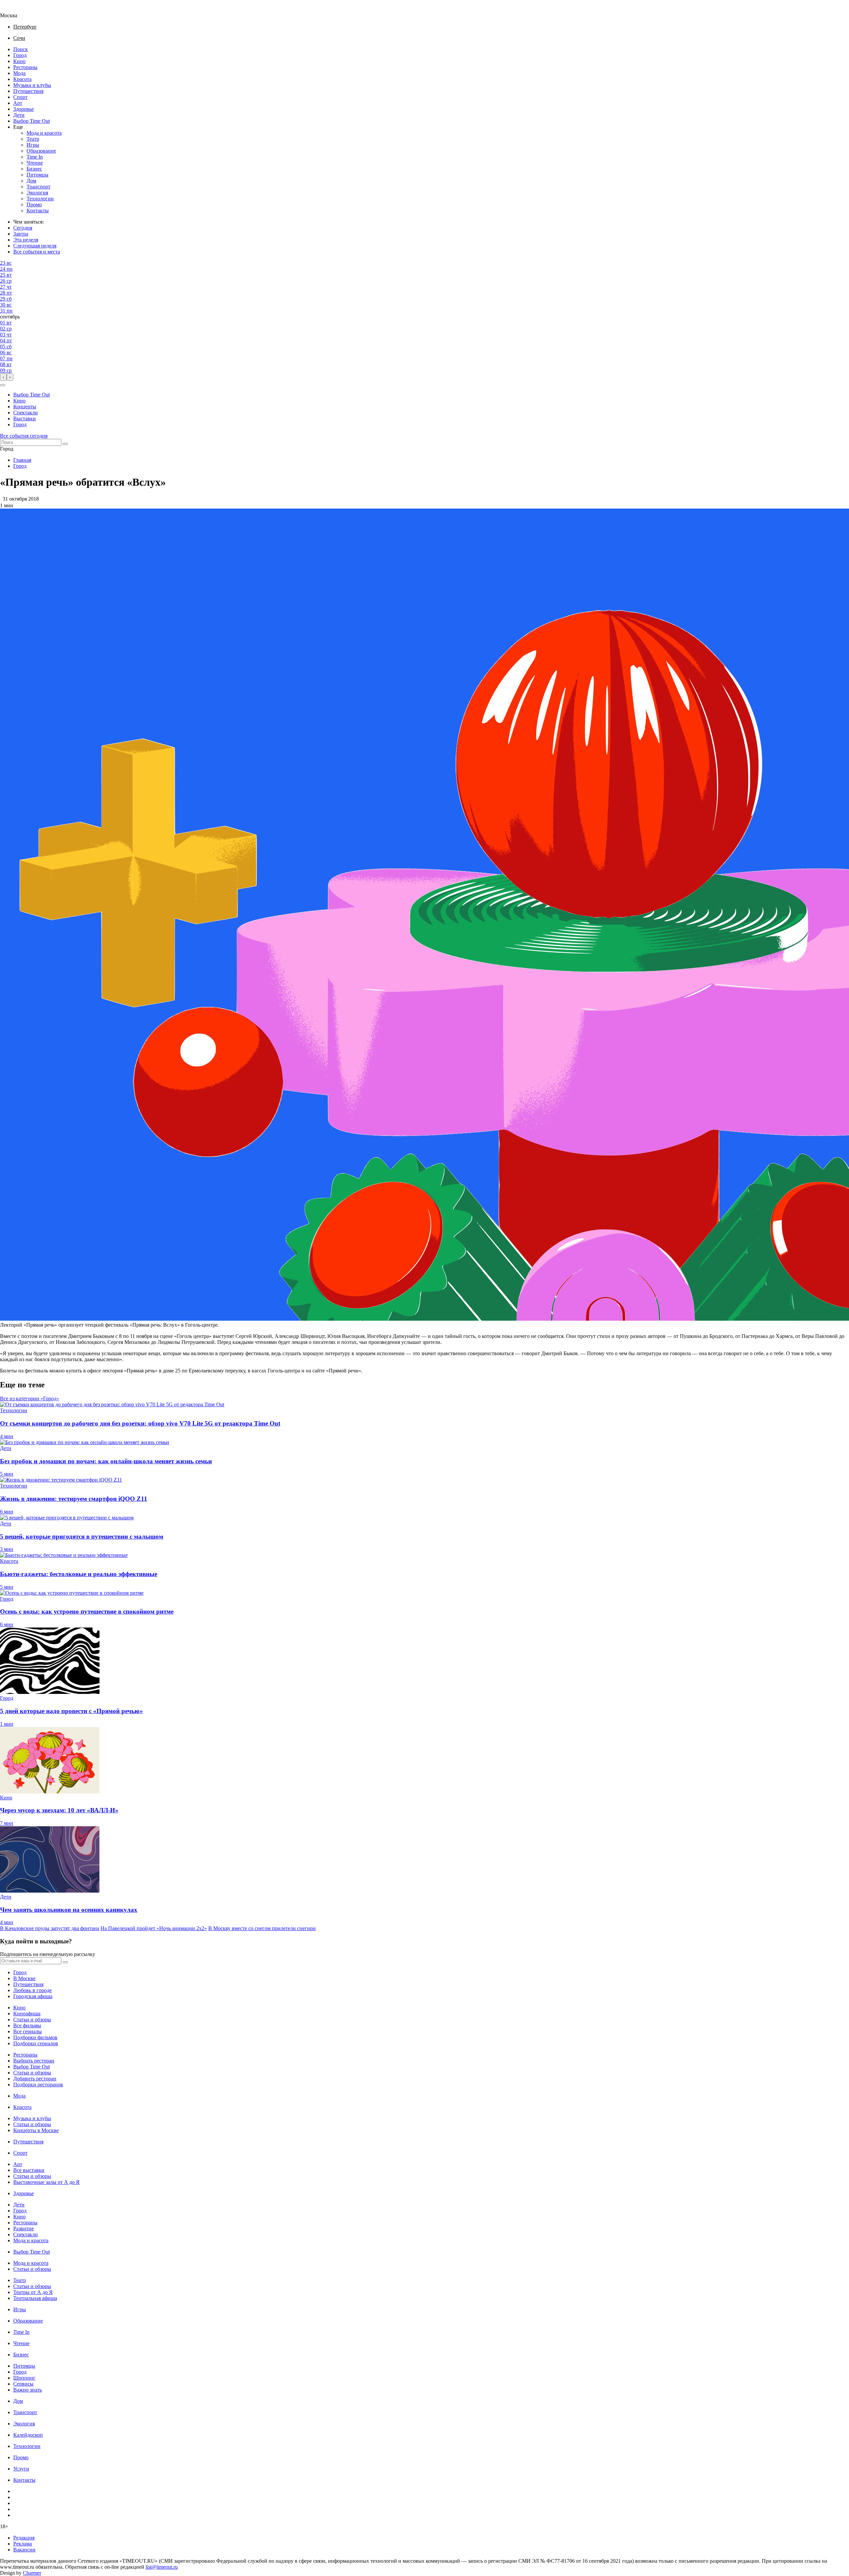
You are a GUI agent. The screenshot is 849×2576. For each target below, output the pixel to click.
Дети (19, 115)
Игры (33, 145)
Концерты (25, 407)
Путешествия (28, 91)
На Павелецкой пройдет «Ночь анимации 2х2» (154, 1928)
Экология (37, 193)
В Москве (24, 1978)
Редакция (24, 2538)
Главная (22, 460)
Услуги (21, 2469)
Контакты (38, 210)
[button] (3, 385)
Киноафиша (27, 2014)
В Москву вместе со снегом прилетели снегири (262, 1928)
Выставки (25, 418)
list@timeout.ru (162, 2567)
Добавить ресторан (35, 2079)
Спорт (20, 97)
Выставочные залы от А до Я (46, 2182)
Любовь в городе (33, 1990)
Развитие (24, 2228)
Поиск (21, 49)
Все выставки (29, 2170)
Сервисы (23, 2384)
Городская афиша (33, 1996)
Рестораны (25, 67)
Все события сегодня (24, 436)
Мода (19, 73)
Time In (35, 157)
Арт (18, 103)
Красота (22, 79)
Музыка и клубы (32, 85)
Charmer (32, 2573)
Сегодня (23, 228)
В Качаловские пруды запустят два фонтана (50, 1928)
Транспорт (38, 187)
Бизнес (34, 169)
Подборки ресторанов (38, 2085)
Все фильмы (27, 2025)
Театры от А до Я (33, 2292)
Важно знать (28, 2390)
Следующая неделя (35, 246)
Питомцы (37, 175)
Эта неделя (26, 240)
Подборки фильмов (35, 2037)
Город (20, 55)
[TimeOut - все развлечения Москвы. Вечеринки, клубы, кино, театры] (15, 9)
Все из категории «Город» (30, 1398)
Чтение (35, 163)
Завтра (21, 234)
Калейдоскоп (28, 2435)
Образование (41, 151)
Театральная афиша (35, 2298)
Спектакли (26, 413)
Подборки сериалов (36, 2043)
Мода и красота (44, 133)
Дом (31, 181)
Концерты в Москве (36, 2130)
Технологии (40, 199)
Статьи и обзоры (32, 2019)
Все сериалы (28, 2031)
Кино (19, 61)
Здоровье (24, 109)
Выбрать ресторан (34, 2061)
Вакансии (24, 2550)
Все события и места (37, 252)
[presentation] (3, 377)
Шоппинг (24, 2378)
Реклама (23, 2544)
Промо (34, 205)
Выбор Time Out (32, 121)
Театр (33, 139)
